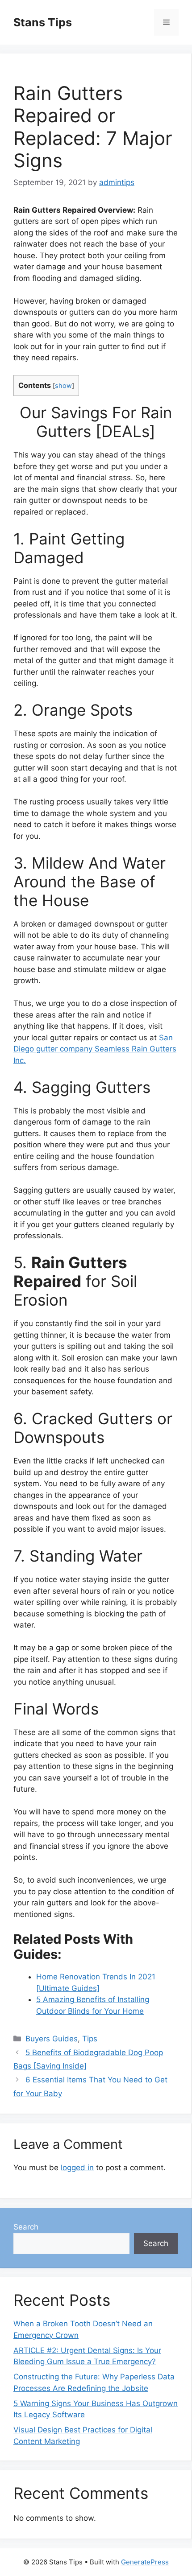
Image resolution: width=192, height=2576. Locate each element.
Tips (90, 2039)
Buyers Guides (52, 2039)
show (63, 386)
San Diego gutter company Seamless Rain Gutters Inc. (95, 1049)
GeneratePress (145, 2562)
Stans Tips (43, 22)
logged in (77, 2168)
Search (26, 2227)
